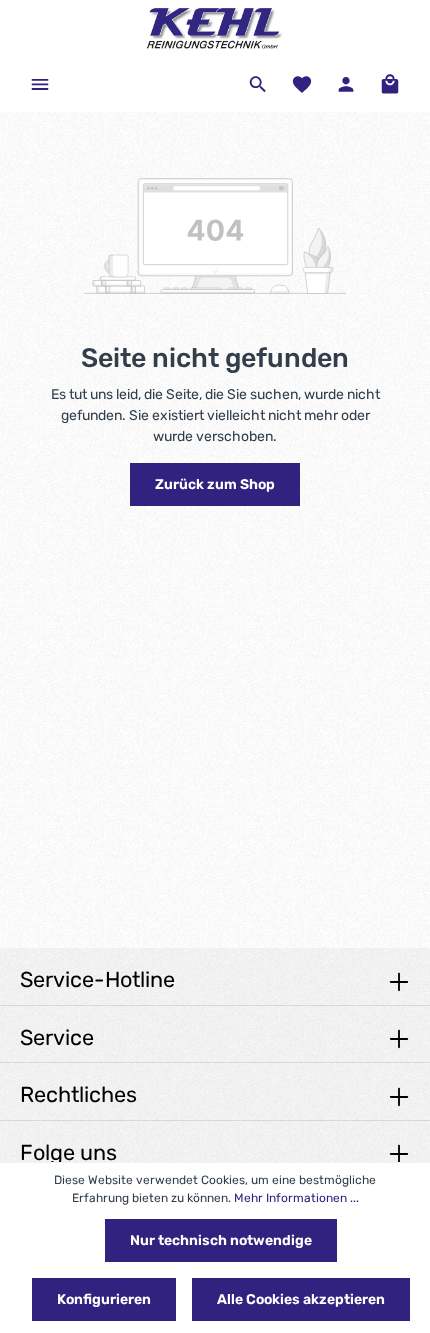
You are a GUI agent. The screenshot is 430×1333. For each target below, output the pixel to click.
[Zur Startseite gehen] (215, 28)
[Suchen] (258, 84)
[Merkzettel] (302, 84)
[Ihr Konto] (346, 84)
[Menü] (40, 84)
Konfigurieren (104, 1299)
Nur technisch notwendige (221, 1240)
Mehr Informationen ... (296, 1198)
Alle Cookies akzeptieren (301, 1299)
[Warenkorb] (390, 84)
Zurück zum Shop (215, 484)
